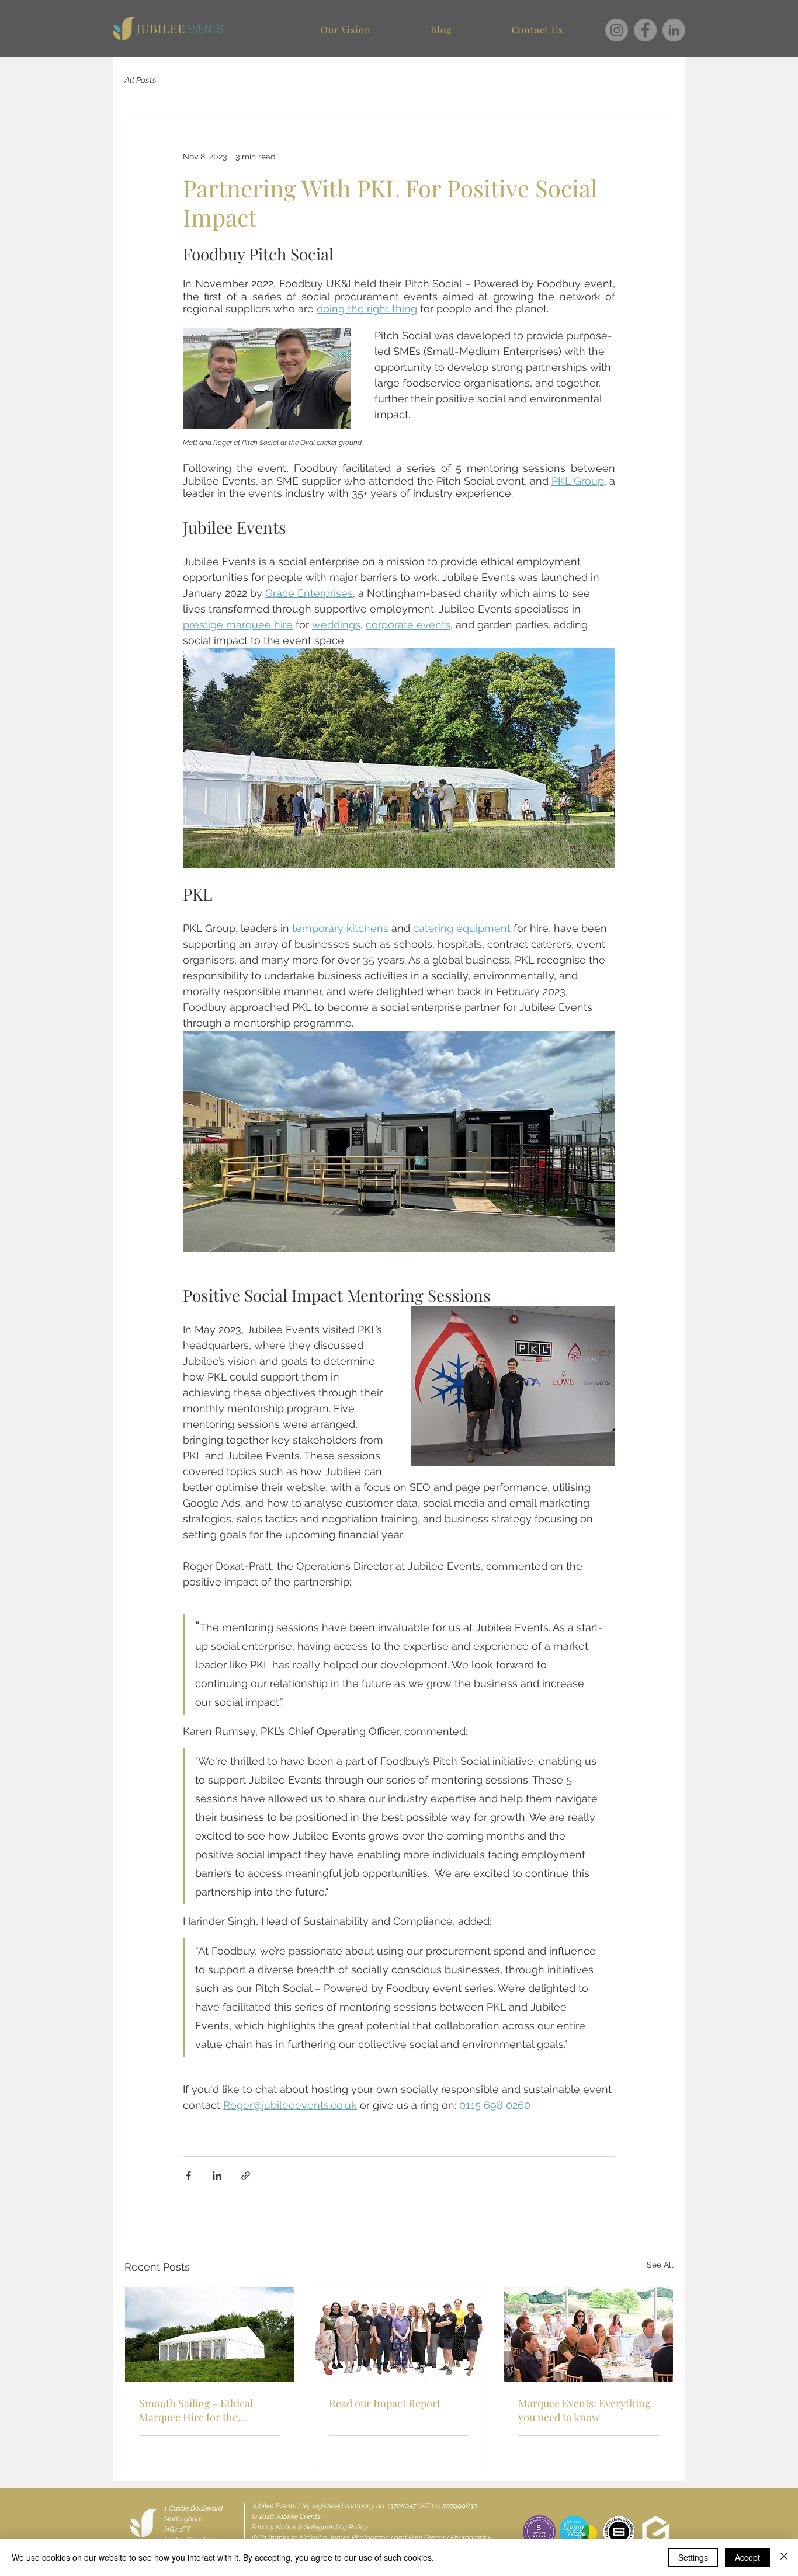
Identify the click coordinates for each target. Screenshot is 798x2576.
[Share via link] (246, 2176)
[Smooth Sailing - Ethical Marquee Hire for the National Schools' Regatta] (209, 2334)
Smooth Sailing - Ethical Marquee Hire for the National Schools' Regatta (198, 2410)
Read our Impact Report (385, 2403)
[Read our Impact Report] (399, 2334)
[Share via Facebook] (188, 2176)
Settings (693, 2557)
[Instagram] (617, 30)
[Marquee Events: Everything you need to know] (589, 2334)
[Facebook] (645, 30)
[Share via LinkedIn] (217, 2176)
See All (660, 2265)
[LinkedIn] (674, 30)
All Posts (140, 80)
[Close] (784, 2557)
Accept (747, 2557)
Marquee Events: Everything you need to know (584, 2410)
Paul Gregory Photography (450, 2537)
